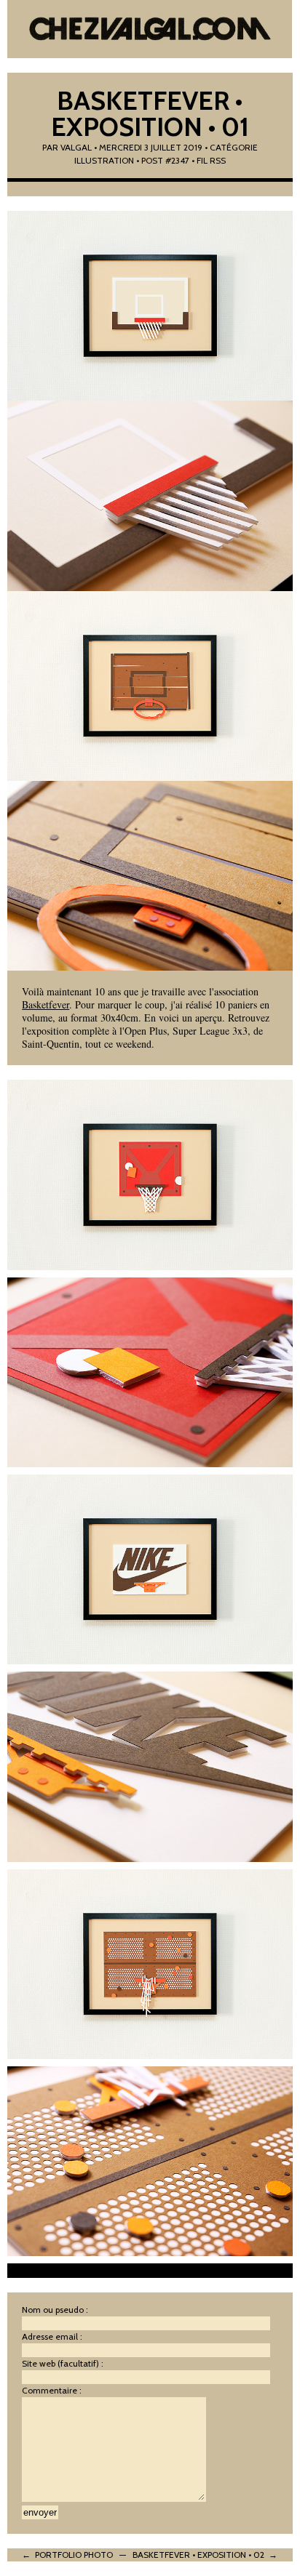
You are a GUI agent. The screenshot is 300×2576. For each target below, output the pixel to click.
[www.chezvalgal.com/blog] (150, 29)
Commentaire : (52, 2390)
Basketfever (46, 1004)
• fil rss (209, 160)
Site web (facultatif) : (63, 2363)
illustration (104, 160)
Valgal (76, 147)
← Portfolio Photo (67, 2555)
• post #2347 (163, 160)
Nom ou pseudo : (55, 2310)
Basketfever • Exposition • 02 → (205, 2555)
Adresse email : (52, 2336)
